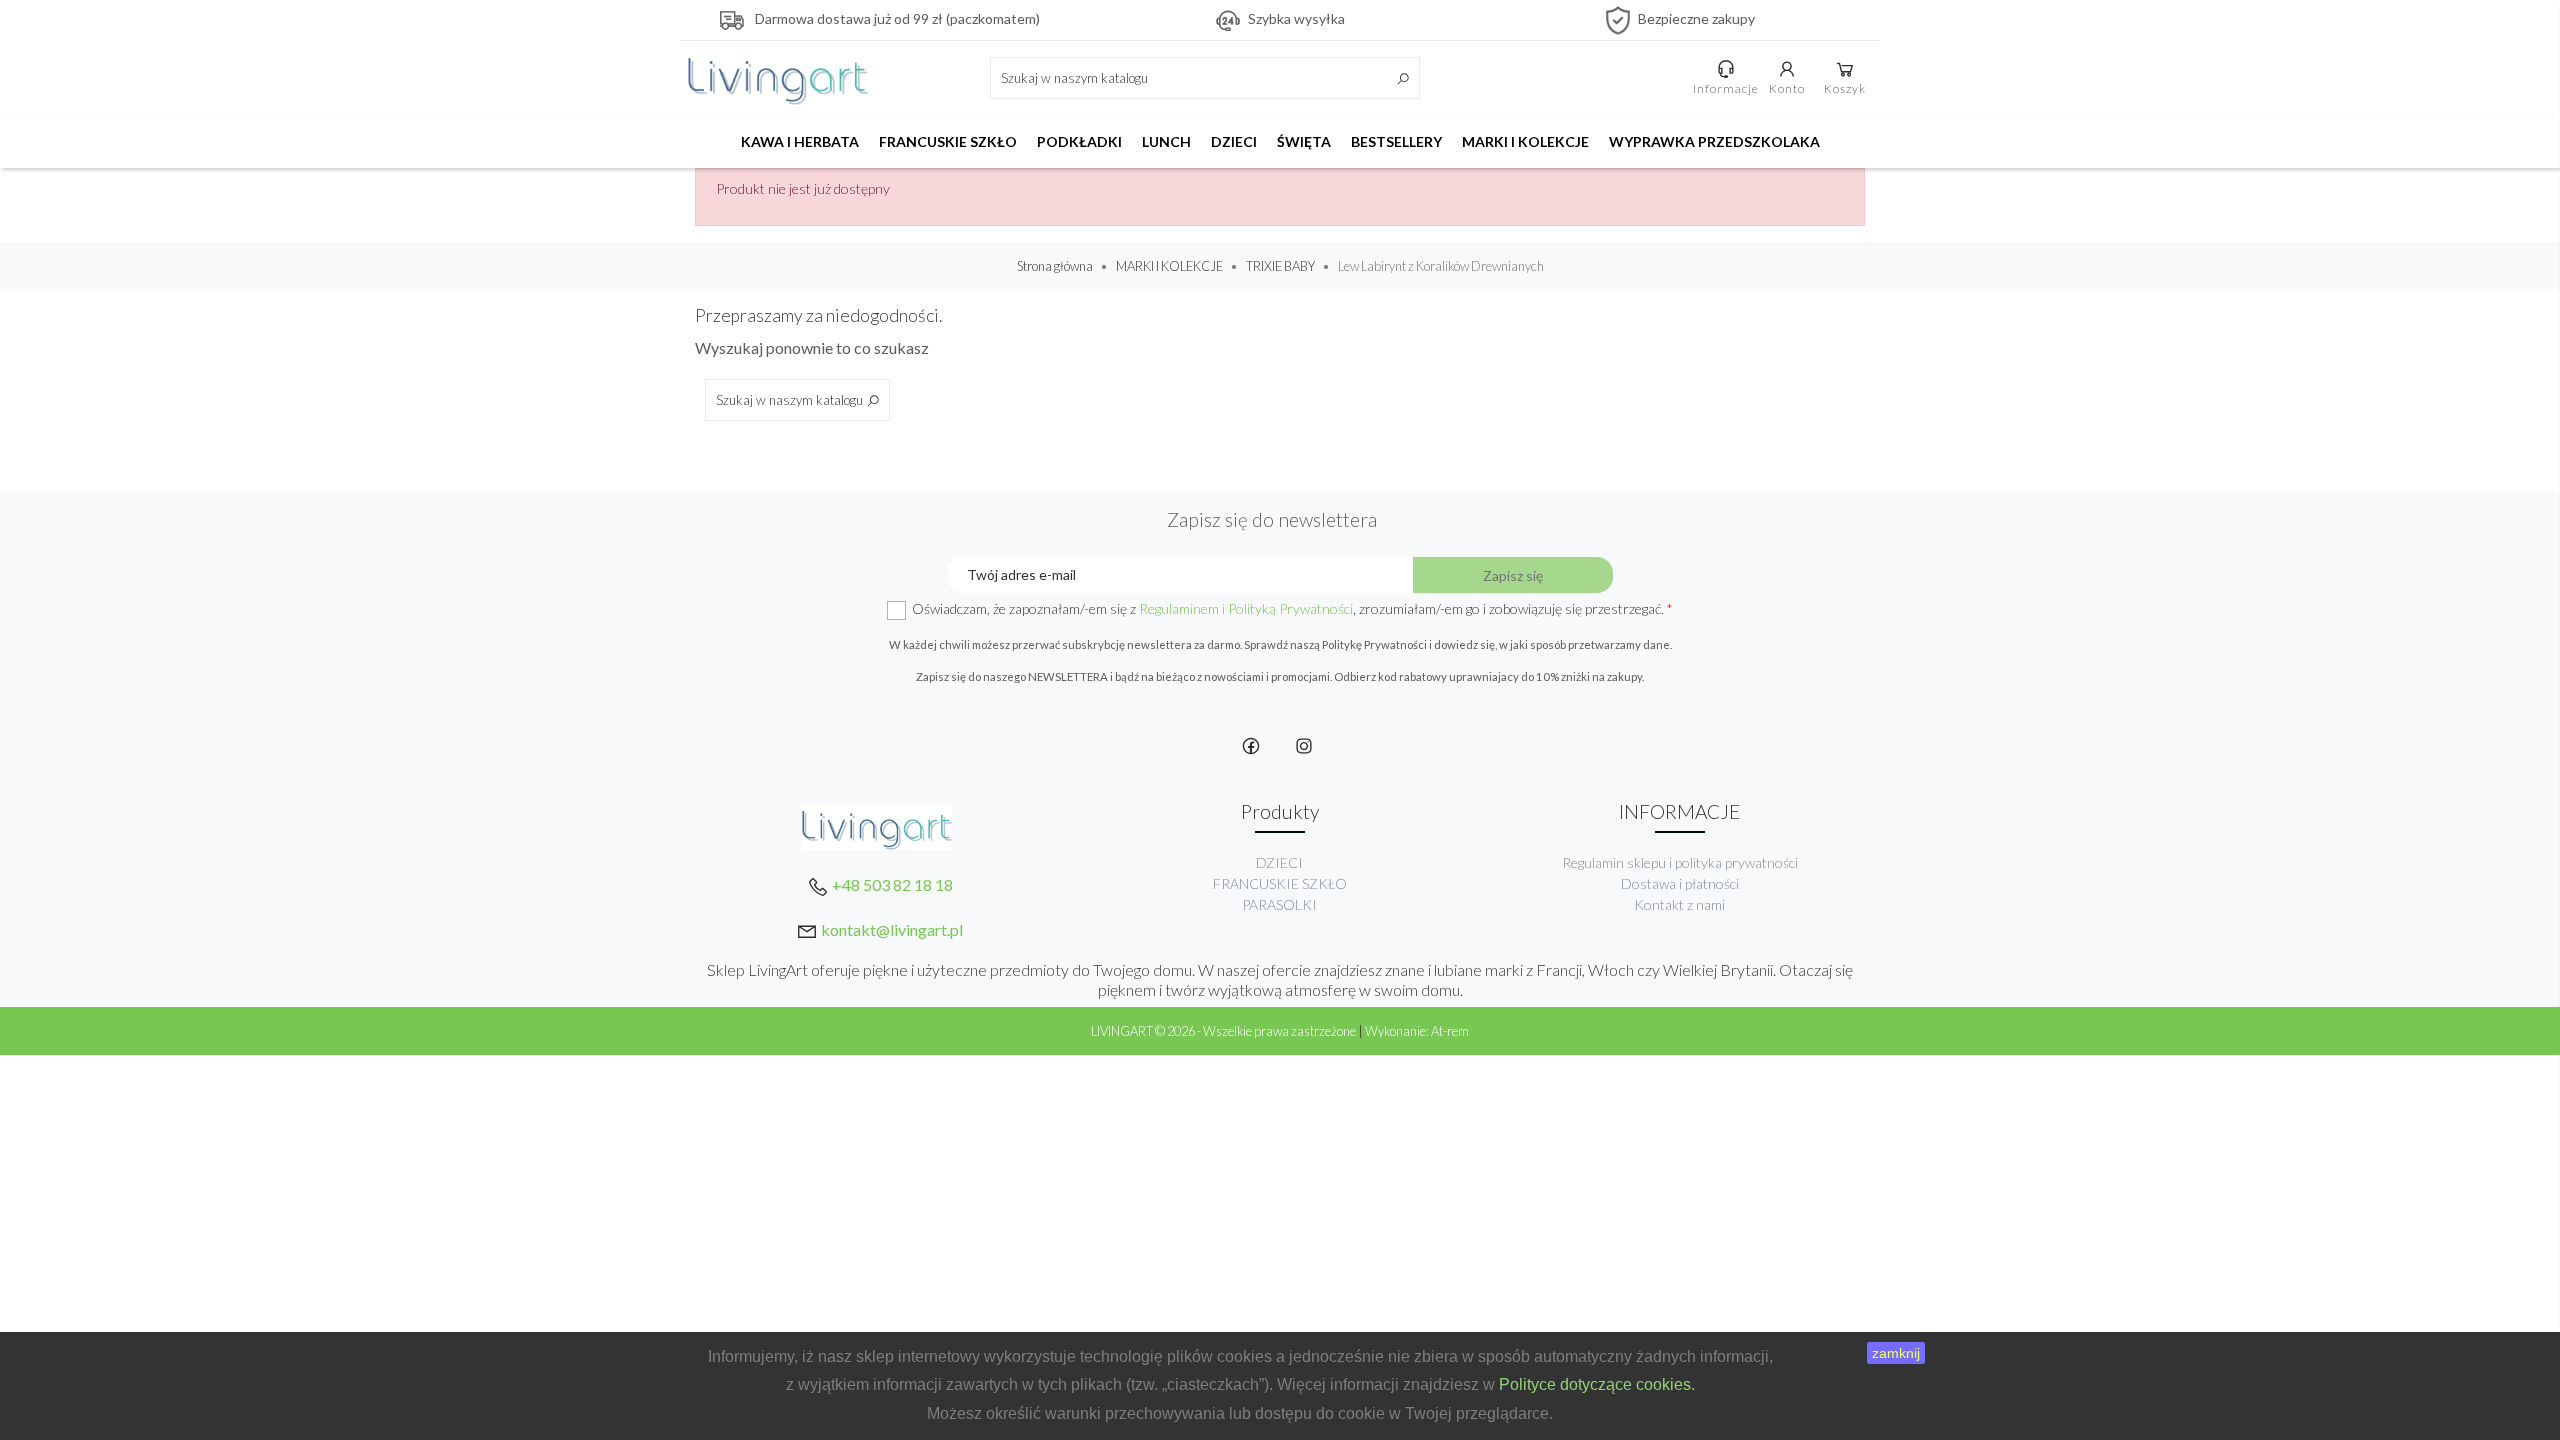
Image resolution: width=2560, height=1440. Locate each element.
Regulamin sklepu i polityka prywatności (1680, 862)
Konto (1787, 88)
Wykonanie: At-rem (1417, 1031)
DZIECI (1234, 141)
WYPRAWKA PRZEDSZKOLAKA (1714, 141)
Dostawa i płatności (1680, 883)
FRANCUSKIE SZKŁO (948, 141)
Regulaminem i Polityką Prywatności (1246, 608)
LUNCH (1166, 141)
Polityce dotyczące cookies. (1597, 1384)
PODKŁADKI (1079, 141)
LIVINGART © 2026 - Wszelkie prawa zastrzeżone (1224, 1031)
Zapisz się (1513, 575)
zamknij (1896, 1353)
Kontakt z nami (1679, 904)
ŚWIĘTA (1304, 141)
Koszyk (1845, 88)
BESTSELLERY (1396, 141)
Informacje (1726, 88)
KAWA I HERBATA (800, 141)
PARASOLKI (1279, 904)
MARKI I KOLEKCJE (1525, 141)
